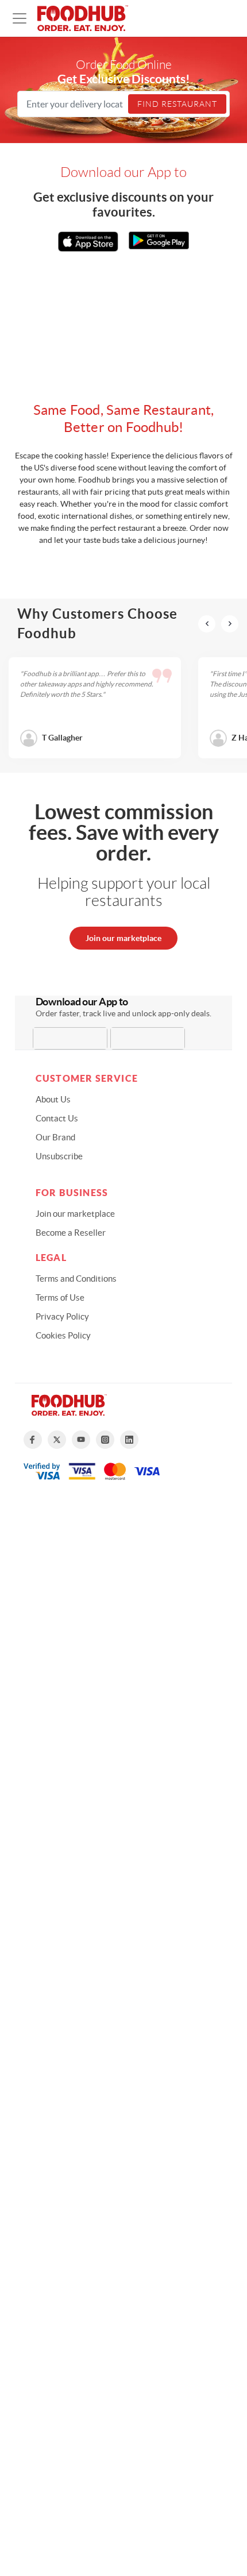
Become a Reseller (71, 1233)
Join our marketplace (123, 938)
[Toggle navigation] (20, 18)
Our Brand (55, 1137)
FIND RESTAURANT (177, 104)
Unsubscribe (59, 1156)
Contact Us (57, 1118)
